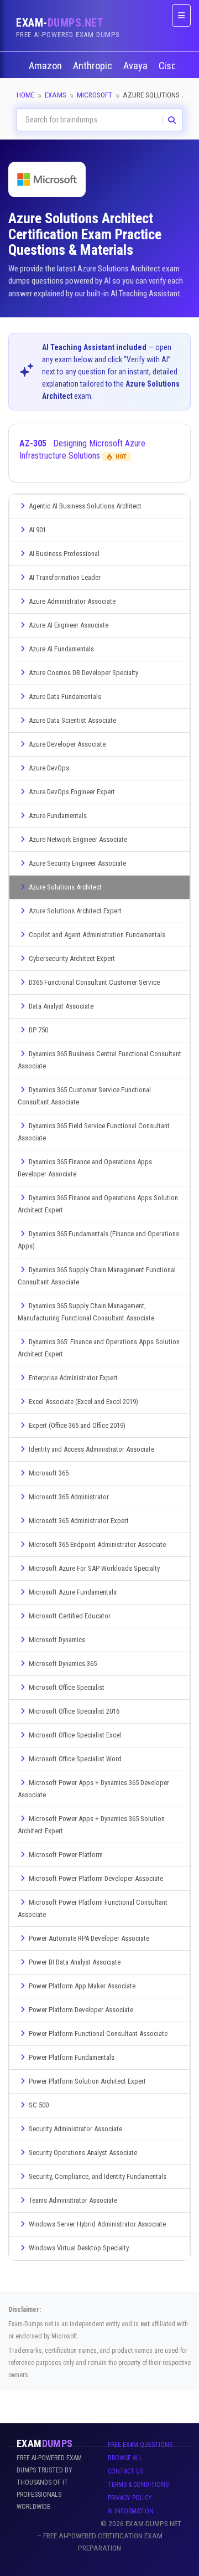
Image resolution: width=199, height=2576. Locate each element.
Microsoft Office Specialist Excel (75, 1735)
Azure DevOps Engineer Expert (72, 792)
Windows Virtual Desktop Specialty (79, 2248)
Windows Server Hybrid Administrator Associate (97, 2224)
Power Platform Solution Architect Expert (87, 2081)
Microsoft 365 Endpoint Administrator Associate (97, 1544)
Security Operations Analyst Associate (83, 2153)
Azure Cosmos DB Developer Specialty (83, 673)
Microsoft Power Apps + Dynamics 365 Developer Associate (93, 1789)
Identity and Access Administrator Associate (91, 1449)
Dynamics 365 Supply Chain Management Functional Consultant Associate (97, 1276)
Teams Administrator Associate (73, 2200)
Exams (56, 95)
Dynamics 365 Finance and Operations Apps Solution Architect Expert (98, 1204)
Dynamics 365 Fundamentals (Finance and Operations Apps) (98, 1240)
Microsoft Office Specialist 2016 (74, 1711)
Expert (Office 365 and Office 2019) (77, 1425)
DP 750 (38, 1030)
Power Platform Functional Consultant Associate (98, 2033)
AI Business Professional (64, 554)
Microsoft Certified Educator (70, 1616)
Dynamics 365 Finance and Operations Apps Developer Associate (85, 1168)
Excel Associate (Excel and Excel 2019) (83, 1402)
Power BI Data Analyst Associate (75, 1962)
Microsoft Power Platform (66, 1855)
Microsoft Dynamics (57, 1640)
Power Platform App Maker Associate (82, 1986)
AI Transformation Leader (65, 577)
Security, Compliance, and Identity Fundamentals (98, 2176)
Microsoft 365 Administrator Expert (79, 1521)
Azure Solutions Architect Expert (75, 911)
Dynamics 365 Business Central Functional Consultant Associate (99, 1060)
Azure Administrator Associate (72, 601)
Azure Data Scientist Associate (72, 720)
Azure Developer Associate (67, 744)
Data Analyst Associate (61, 1006)
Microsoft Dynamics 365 (63, 1664)
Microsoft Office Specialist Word (75, 1759)
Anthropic (94, 66)
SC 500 (39, 2105)
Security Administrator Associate (75, 2129)
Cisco (171, 66)
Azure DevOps (49, 768)
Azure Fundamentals (58, 816)
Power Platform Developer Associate (81, 2010)
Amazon (46, 66)
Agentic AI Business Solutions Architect (85, 506)
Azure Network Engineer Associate (78, 839)
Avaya (137, 66)
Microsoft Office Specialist (67, 1687)
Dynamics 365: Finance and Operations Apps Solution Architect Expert (99, 1348)
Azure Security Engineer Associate (77, 863)
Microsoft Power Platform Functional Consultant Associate (93, 1908)
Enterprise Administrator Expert (73, 1378)
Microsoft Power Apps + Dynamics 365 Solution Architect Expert (91, 1825)
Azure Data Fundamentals (65, 696)
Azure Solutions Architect (65, 887)
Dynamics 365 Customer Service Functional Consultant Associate (84, 1096)
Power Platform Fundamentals (72, 2057)
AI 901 (37, 530)
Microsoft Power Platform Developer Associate (96, 1878)
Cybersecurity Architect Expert (72, 958)
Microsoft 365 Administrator (69, 1497)
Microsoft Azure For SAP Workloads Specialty (94, 1568)
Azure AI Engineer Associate (69, 625)
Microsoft (95, 95)
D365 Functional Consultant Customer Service (94, 982)
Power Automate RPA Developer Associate (89, 1938)
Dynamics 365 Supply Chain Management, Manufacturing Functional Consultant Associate (86, 1312)
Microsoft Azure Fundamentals (73, 1592)
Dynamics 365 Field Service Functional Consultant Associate (94, 1132)
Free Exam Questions (140, 2445)
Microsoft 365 (49, 1473)
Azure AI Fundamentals (61, 649)
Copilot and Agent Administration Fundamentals (97, 935)
